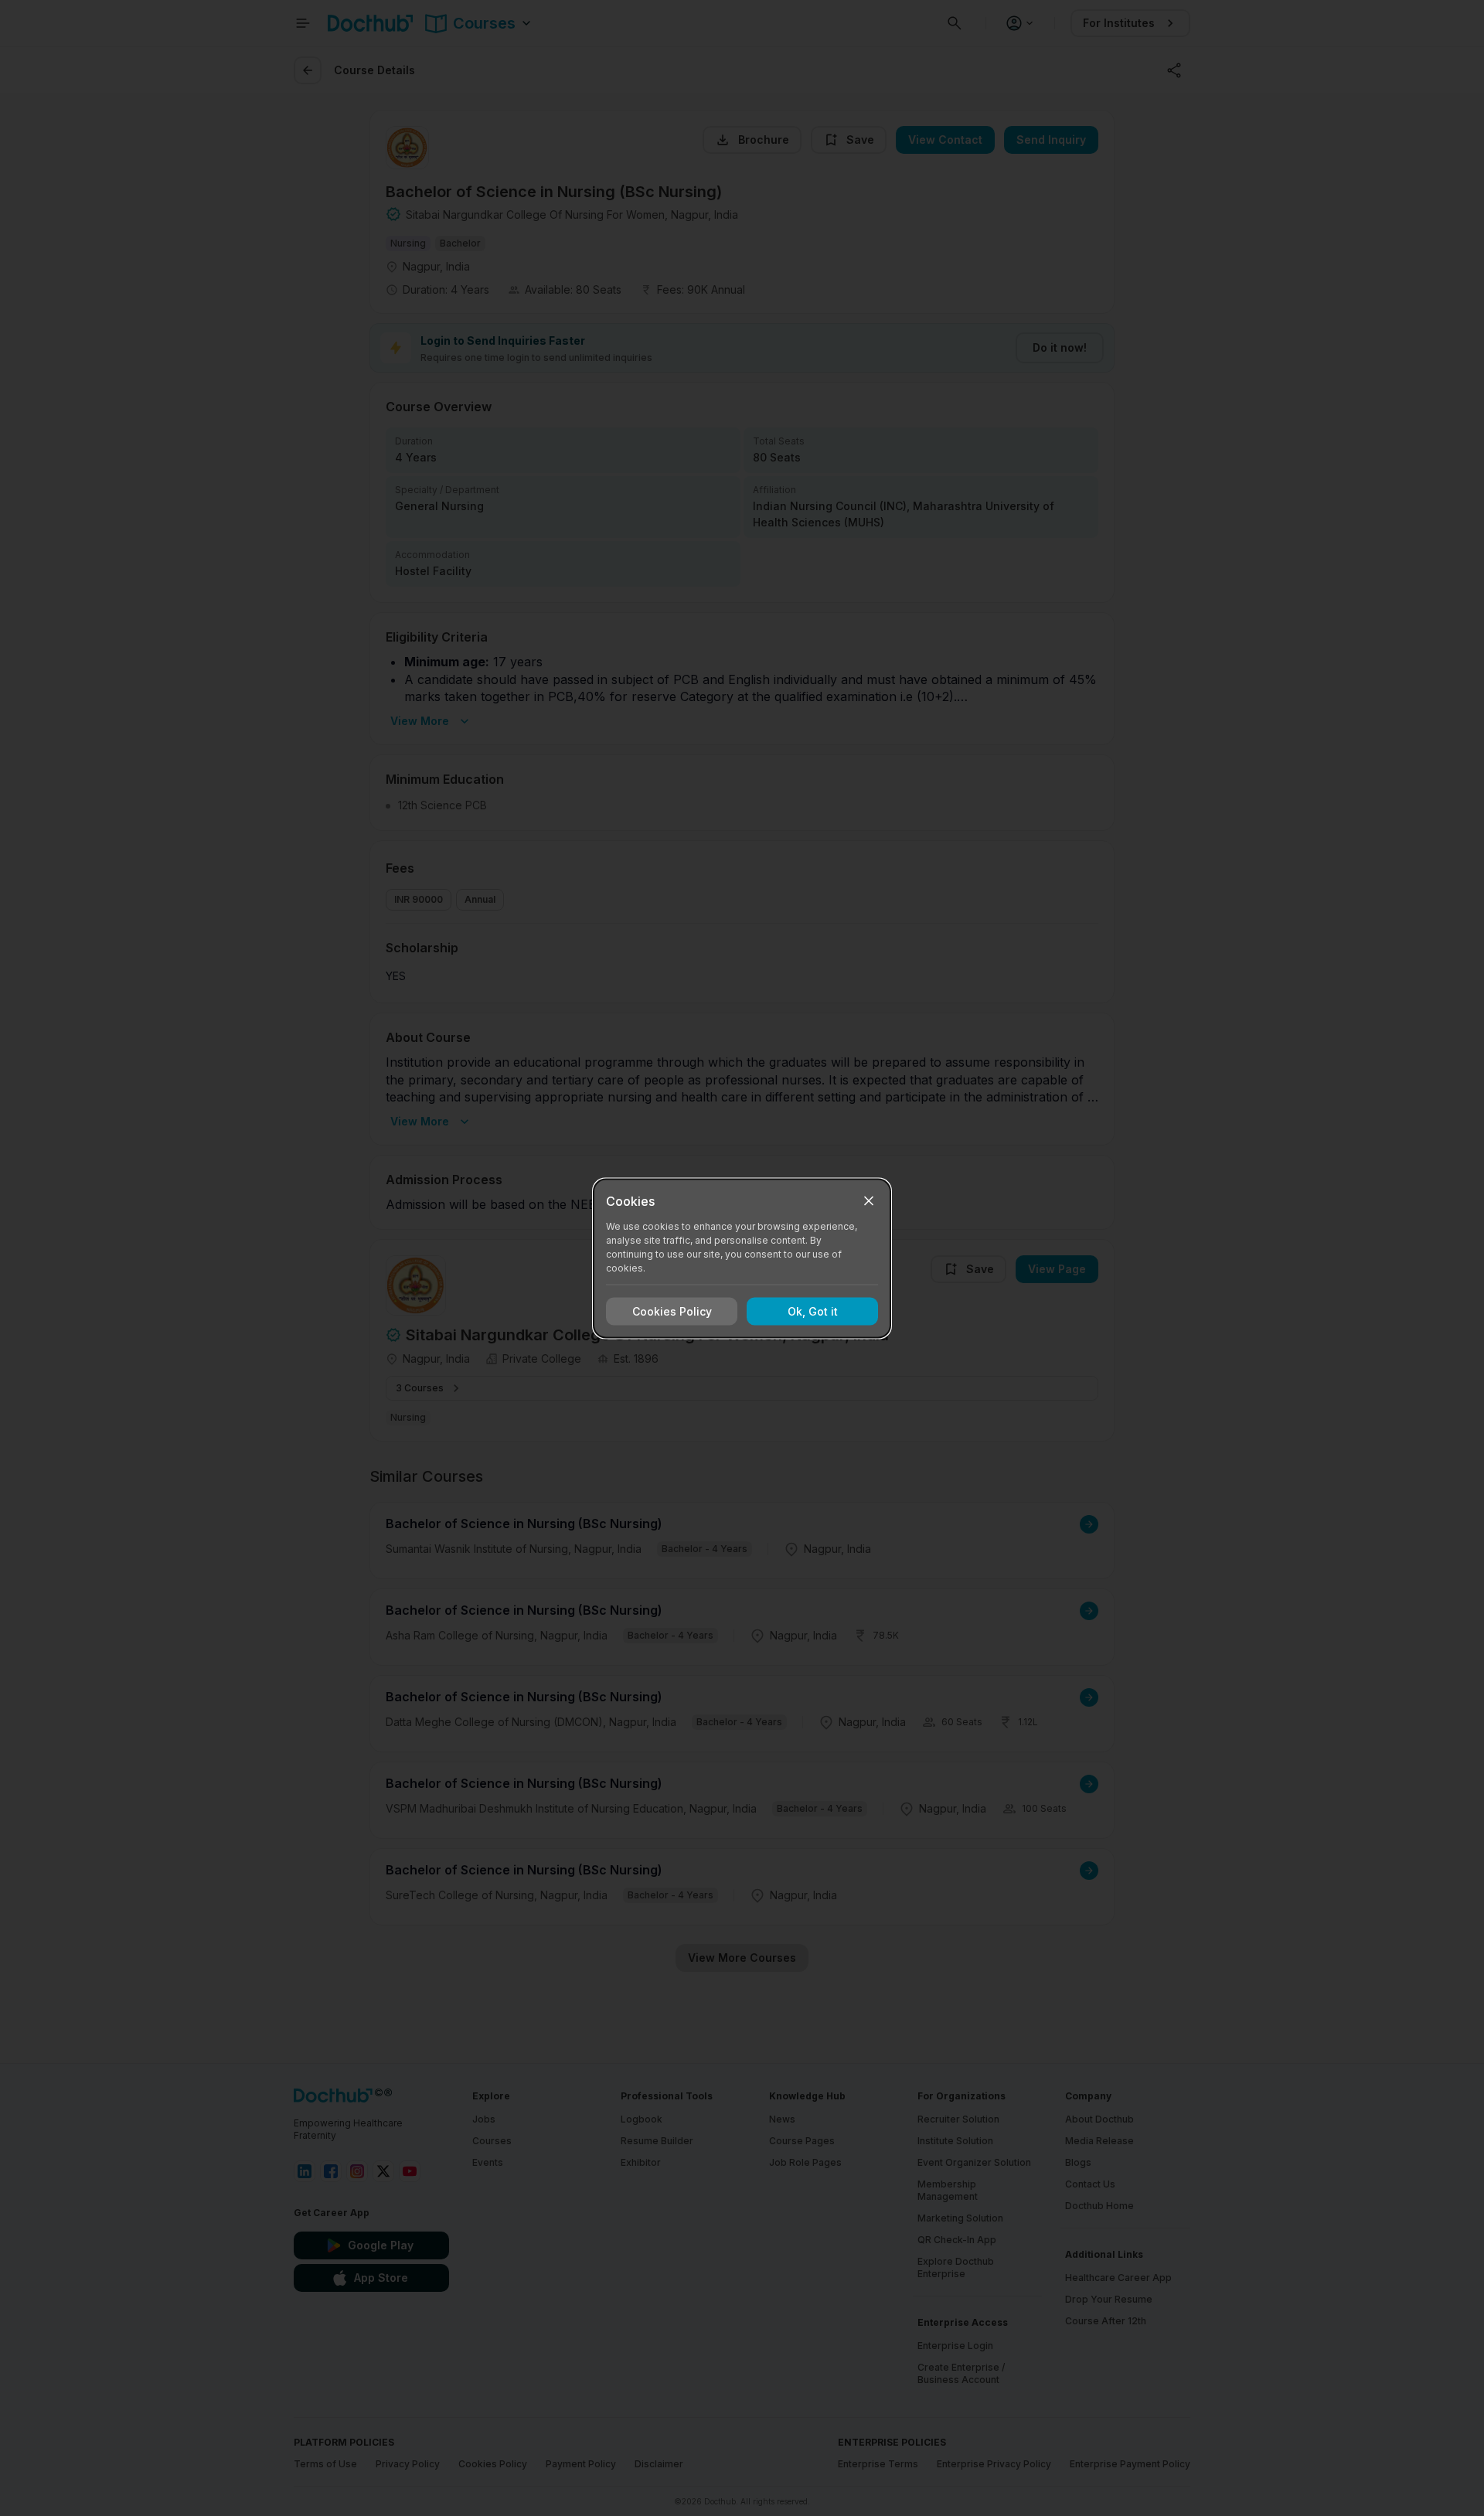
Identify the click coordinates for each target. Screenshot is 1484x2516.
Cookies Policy (672, 1311)
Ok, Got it (813, 1311)
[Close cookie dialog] (869, 1200)
